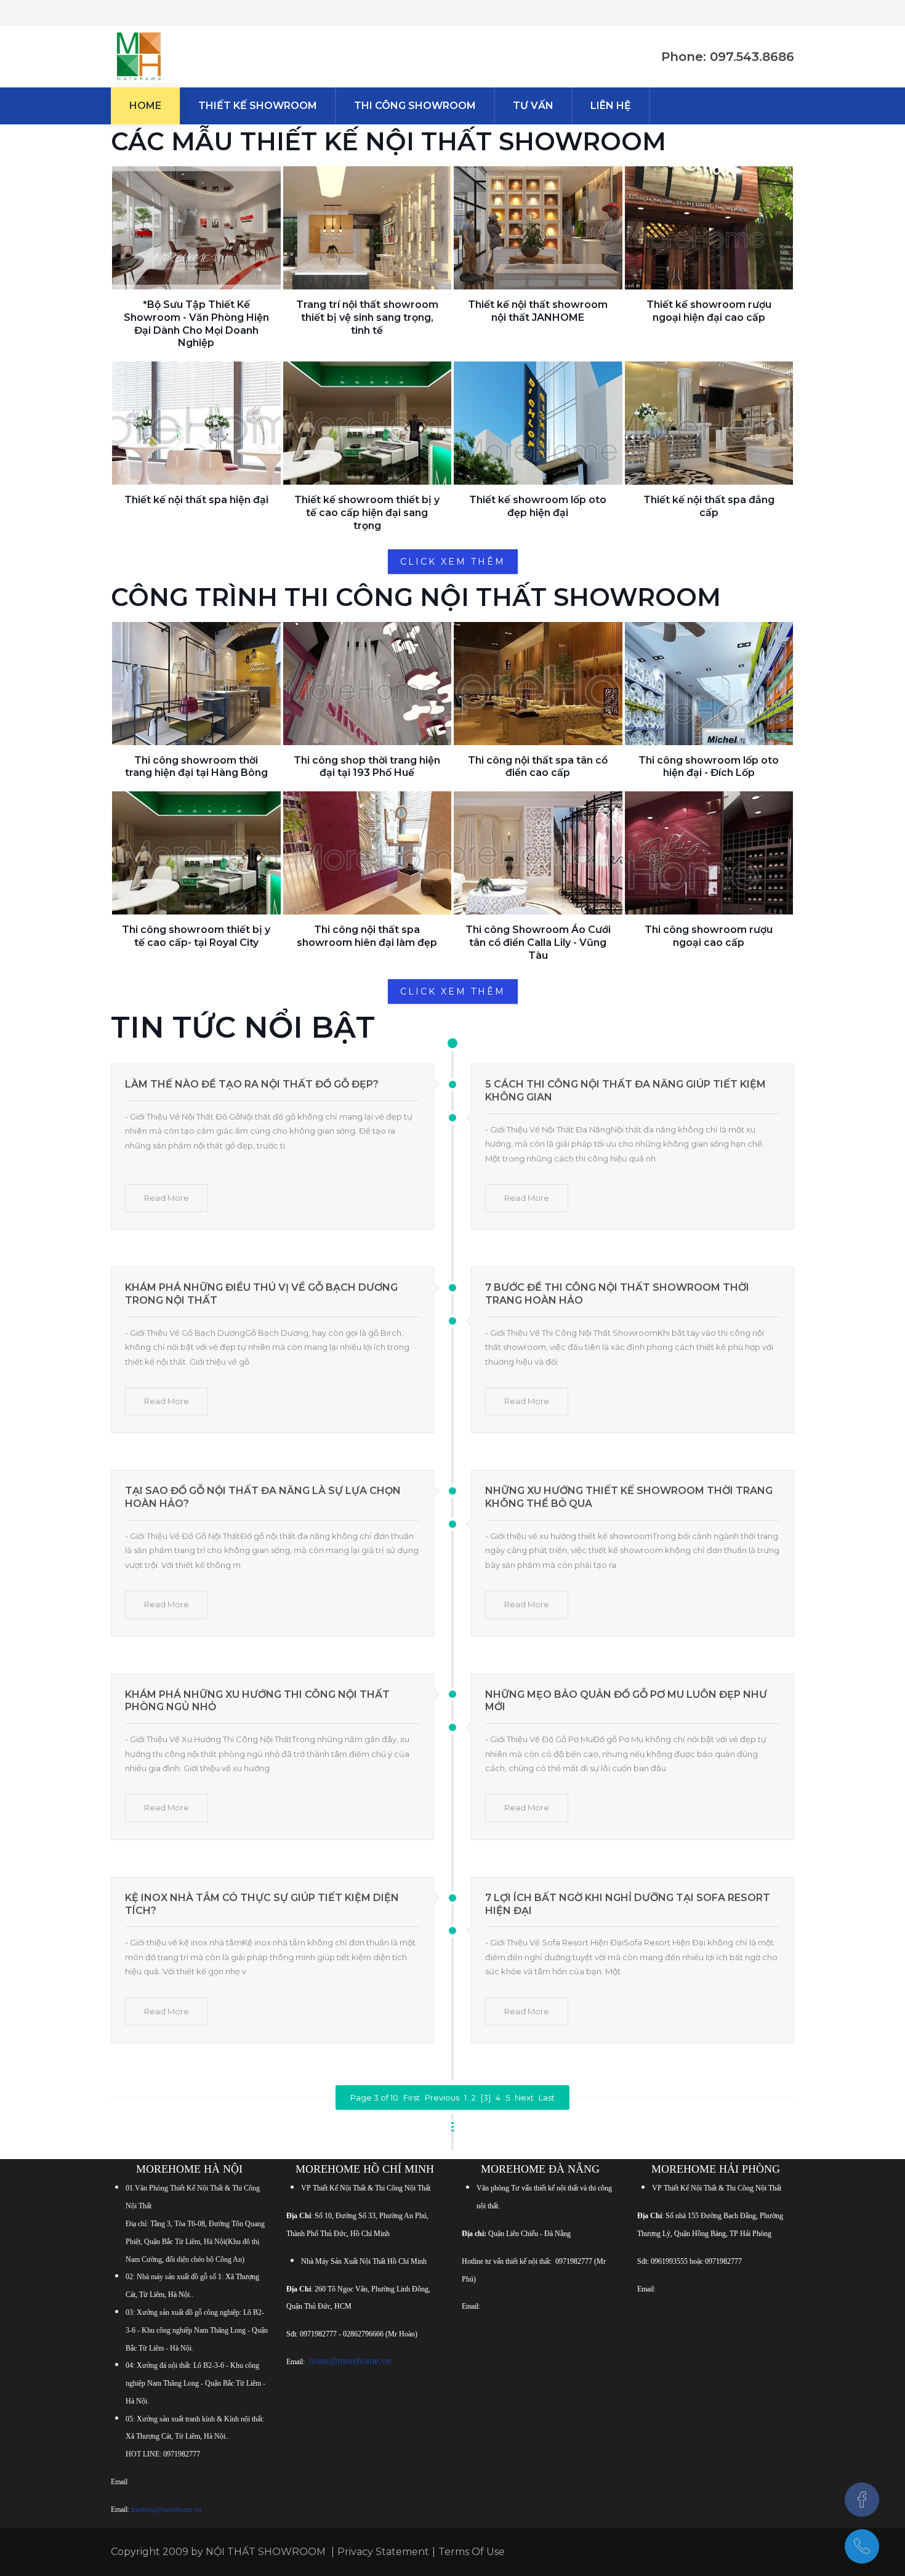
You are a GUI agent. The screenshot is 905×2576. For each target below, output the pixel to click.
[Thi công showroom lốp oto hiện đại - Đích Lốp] (709, 684)
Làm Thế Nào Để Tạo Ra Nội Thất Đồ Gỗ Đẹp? (252, 1084)
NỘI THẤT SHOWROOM (266, 2552)
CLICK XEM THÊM (453, 562)
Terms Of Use (472, 2552)
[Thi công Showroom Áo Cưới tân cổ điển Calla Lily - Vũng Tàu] (538, 853)
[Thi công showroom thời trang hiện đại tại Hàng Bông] (196, 684)
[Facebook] (862, 2500)
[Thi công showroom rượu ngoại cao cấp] (709, 853)
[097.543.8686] (862, 2546)
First (412, 2098)
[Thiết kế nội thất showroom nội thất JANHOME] (538, 228)
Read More (167, 1198)
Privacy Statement (383, 2552)
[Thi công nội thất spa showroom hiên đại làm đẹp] (368, 853)
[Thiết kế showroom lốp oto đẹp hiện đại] (538, 423)
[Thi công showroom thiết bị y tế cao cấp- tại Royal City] (196, 853)
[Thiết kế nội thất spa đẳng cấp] (709, 423)
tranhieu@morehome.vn (166, 2509)
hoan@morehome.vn (350, 2361)
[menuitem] (145, 106)
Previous (442, 2098)
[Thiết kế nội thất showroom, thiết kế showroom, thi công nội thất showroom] (139, 57)
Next (524, 2098)
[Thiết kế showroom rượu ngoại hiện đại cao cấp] (709, 228)
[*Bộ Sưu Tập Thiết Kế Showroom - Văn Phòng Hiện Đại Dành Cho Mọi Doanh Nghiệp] (196, 228)
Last (547, 2098)
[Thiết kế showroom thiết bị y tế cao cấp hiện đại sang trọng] (368, 423)
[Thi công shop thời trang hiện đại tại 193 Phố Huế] (368, 684)
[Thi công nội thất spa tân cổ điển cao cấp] (538, 684)
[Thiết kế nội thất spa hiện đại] (196, 423)
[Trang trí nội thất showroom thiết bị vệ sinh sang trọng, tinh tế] (368, 228)
